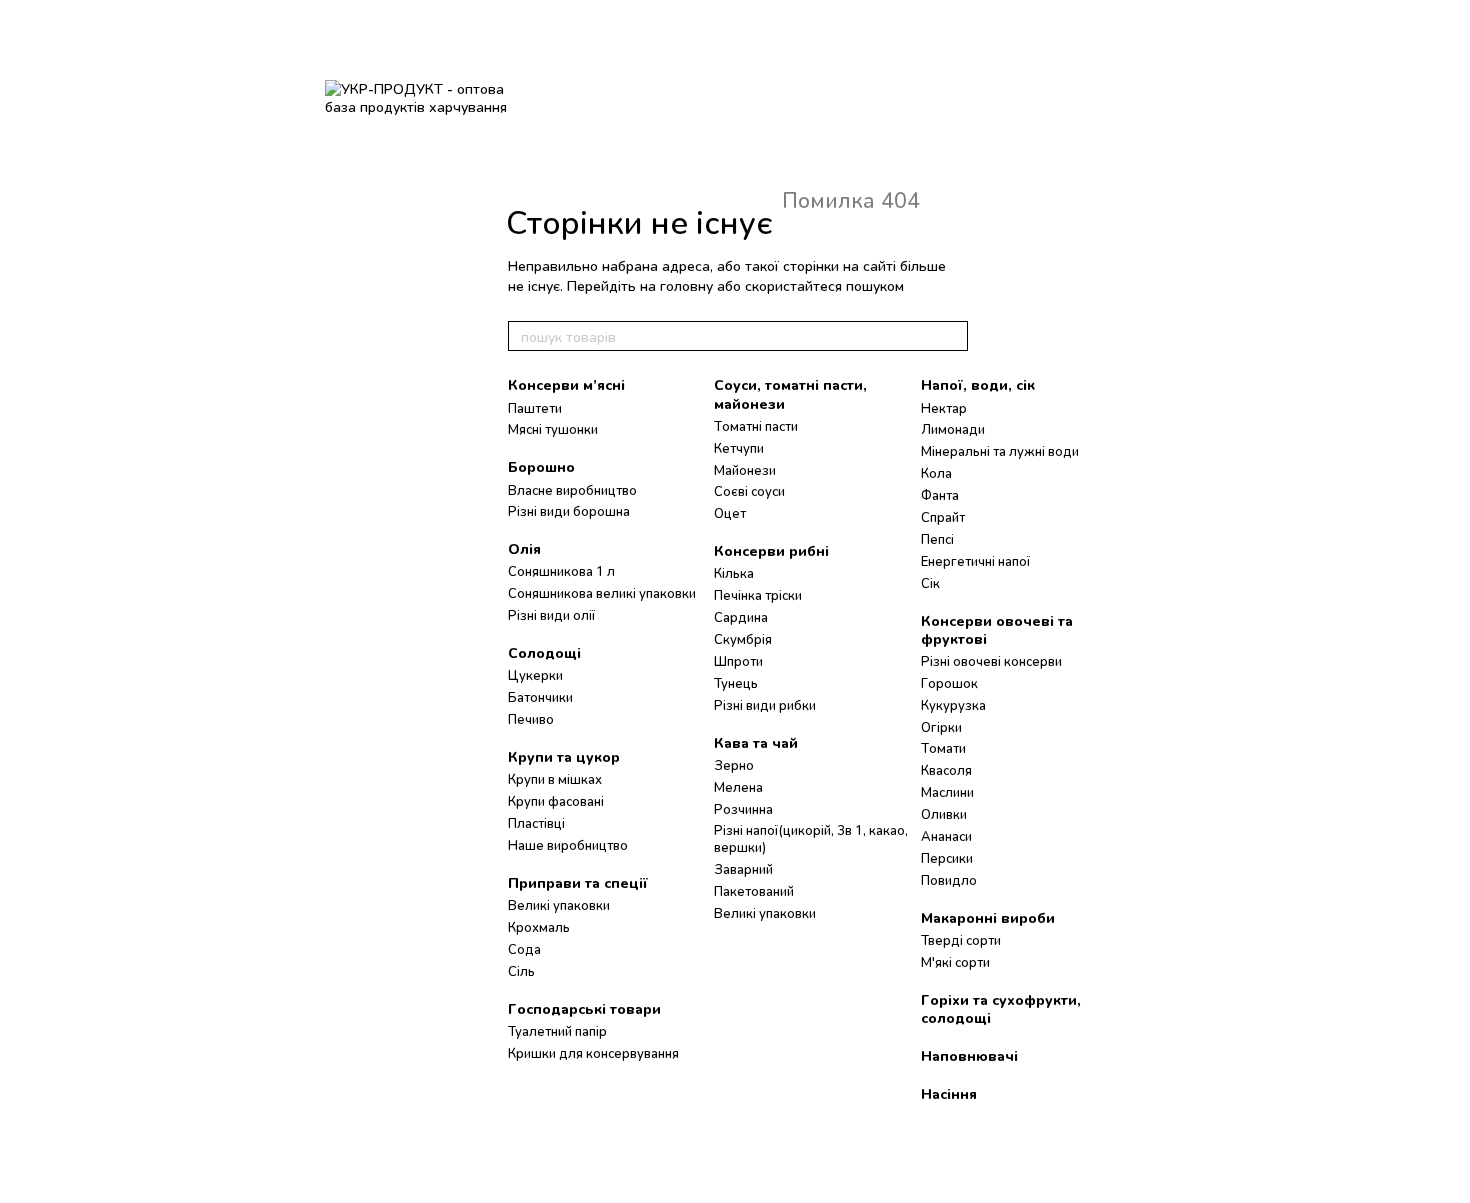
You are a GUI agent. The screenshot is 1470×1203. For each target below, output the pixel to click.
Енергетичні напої (975, 561)
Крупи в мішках (555, 779)
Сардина (741, 617)
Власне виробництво (572, 490)
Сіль (521, 971)
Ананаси (946, 836)
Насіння (949, 1093)
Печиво (531, 719)
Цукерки (535, 675)
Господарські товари (584, 1008)
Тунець (736, 683)
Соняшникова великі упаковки (602, 593)
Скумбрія (743, 639)
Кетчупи (739, 448)
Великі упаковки (559, 905)
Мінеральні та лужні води (1000, 451)
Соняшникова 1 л (561, 571)
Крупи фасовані (556, 801)
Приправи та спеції (578, 882)
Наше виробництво (568, 845)
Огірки (941, 727)
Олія (524, 548)
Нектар (944, 408)
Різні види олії (551, 615)
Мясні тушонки (553, 429)
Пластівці (536, 823)
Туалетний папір (557, 1031)
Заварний (743, 869)
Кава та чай (756, 742)
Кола (936, 473)
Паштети (535, 408)
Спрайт (943, 517)
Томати (943, 748)
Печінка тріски (758, 595)
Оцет (730, 513)
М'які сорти (955, 962)
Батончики (540, 697)
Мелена (738, 787)
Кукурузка (953, 705)
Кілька (734, 573)
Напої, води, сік (978, 384)
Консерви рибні (771, 550)
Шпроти (738, 661)
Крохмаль (539, 927)
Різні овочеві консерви (991, 661)
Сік (930, 583)
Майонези (745, 470)
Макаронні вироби (988, 917)
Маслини (947, 792)
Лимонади (953, 429)
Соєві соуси (749, 491)
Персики (947, 858)
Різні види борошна (569, 511)
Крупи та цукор (564, 756)
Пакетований (754, 891)
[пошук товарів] (952, 336)
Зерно (734, 765)
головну (686, 285)
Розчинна (743, 809)
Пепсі (937, 539)
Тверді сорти (961, 940)
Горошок (949, 683)
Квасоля (946, 770)
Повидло (949, 880)
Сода (524, 949)
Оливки (944, 814)
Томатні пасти (756, 426)
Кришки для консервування (593, 1053)
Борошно (541, 466)
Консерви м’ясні (566, 384)
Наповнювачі (969, 1055)
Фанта (940, 495)
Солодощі (544, 652)
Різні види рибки (765, 705)
